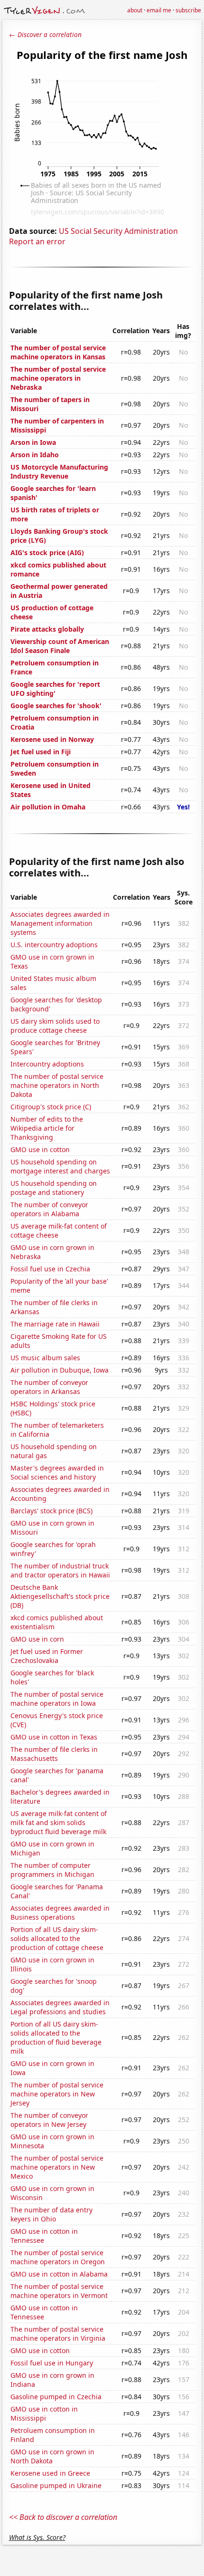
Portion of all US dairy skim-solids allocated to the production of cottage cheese (57, 1938)
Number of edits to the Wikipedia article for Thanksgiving (47, 1128)
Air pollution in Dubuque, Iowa (60, 1370)
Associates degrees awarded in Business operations (60, 1913)
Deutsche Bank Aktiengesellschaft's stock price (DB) (60, 1596)
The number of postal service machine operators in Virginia (58, 2334)
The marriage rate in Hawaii (55, 1324)
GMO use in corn (37, 1639)
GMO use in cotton (40, 1149)
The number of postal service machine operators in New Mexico (57, 2167)
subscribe (188, 10)
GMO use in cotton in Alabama (59, 2274)
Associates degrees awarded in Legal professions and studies (60, 2007)
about (135, 10)
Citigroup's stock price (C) (51, 1107)
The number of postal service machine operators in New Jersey (57, 2094)
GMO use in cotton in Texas (54, 1737)
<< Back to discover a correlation (63, 2517)
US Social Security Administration (118, 231)
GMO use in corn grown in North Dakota (52, 2456)
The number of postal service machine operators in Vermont (59, 2291)
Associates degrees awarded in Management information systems (60, 923)
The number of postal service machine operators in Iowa (57, 1699)
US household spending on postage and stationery (54, 1188)
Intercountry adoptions (47, 1064)
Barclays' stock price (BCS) (51, 1511)
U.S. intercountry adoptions (54, 945)
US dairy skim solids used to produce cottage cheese (55, 1026)
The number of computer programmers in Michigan (52, 1870)
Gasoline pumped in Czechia (56, 2397)
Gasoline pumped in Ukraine (56, 2485)
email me (159, 10)
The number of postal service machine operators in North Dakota (57, 1085)
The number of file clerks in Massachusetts (54, 1754)
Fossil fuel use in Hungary (52, 2363)
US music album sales (45, 1358)
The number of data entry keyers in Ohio (51, 2214)
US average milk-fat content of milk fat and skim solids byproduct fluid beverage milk (59, 1822)
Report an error (37, 241)
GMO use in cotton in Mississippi (44, 2413)
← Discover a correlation (45, 34)
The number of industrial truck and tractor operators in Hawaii (60, 1570)
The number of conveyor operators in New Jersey (49, 2120)
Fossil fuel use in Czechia (50, 1269)
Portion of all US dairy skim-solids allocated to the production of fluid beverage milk (56, 2038)
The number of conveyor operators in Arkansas (49, 1387)
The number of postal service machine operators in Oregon (58, 2257)
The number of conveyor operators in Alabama (49, 1209)
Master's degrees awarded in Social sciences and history (57, 1472)
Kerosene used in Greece (50, 2473)
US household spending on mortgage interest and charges (60, 1166)
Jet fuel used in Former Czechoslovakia (47, 1656)
